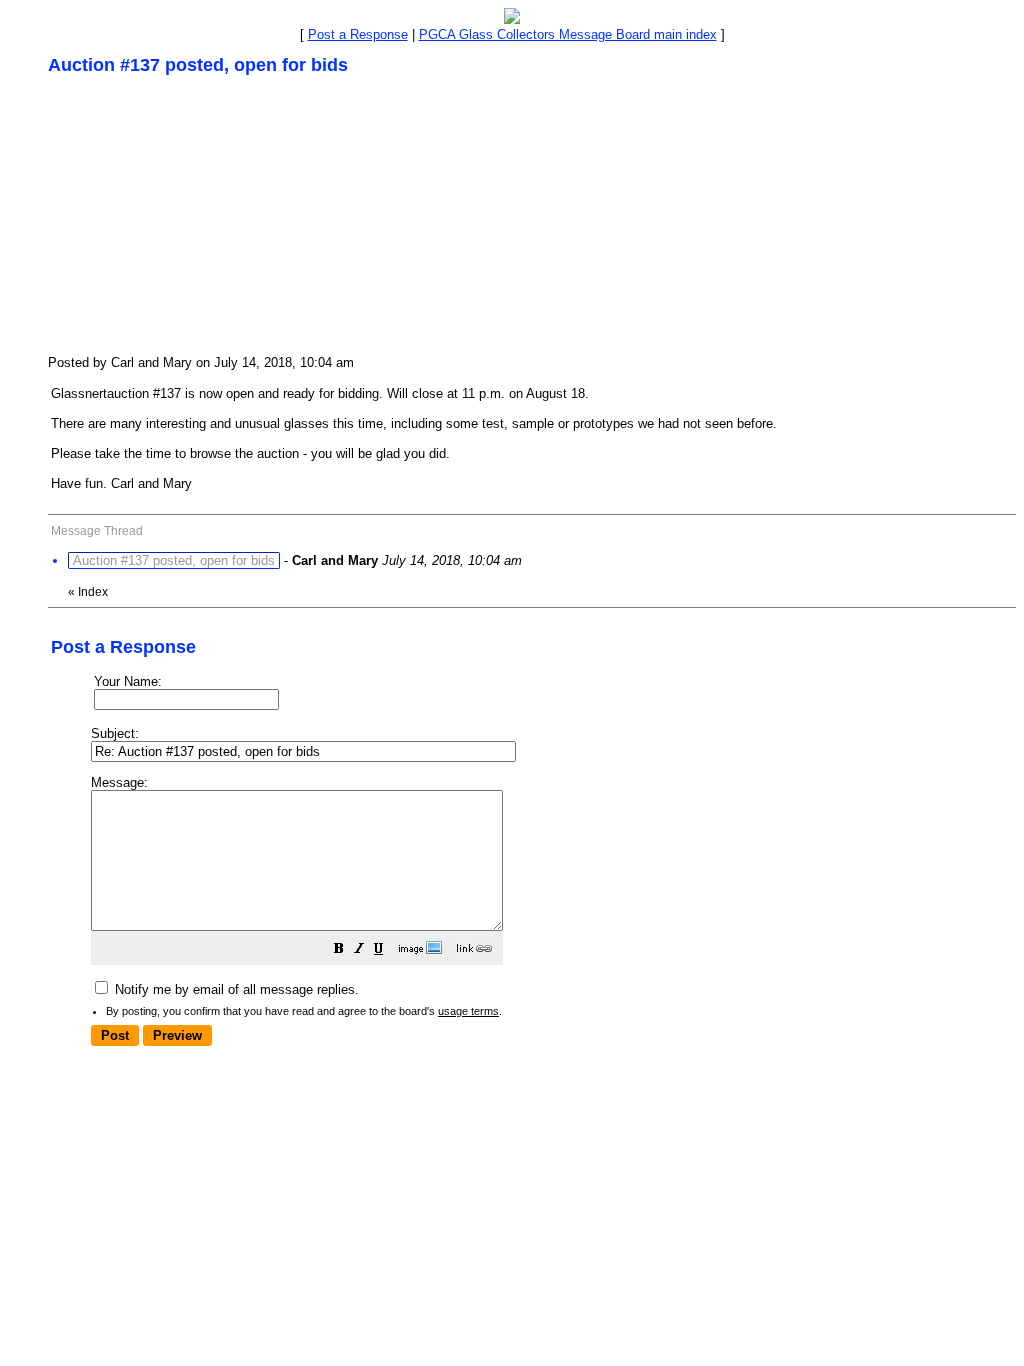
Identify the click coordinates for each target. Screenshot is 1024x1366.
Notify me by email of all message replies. (235, 989)
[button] (339, 951)
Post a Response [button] (358, 34)
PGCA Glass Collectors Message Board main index (568, 34)
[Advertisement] (198, 214)
